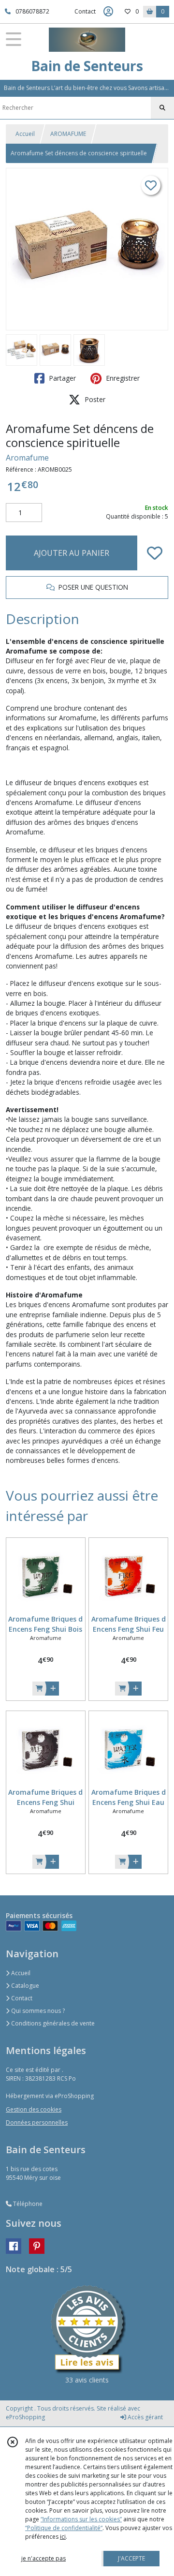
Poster (94, 399)
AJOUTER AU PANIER (72, 553)
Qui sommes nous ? (37, 2011)
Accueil (25, 134)
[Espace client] (108, 12)
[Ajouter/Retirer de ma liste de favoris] (155, 553)
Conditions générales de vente (52, 2023)
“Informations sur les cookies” (81, 2519)
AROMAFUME (68, 134)
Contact (85, 11)
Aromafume (27, 458)
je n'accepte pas (43, 2558)
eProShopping (25, 2417)
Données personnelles (37, 2122)
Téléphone (27, 2204)
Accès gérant (145, 2417)
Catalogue (24, 1986)
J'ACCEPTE (131, 2558)
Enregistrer (122, 378)
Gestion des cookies (34, 2109)
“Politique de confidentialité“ (64, 2528)
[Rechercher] (162, 108)
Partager (61, 378)
